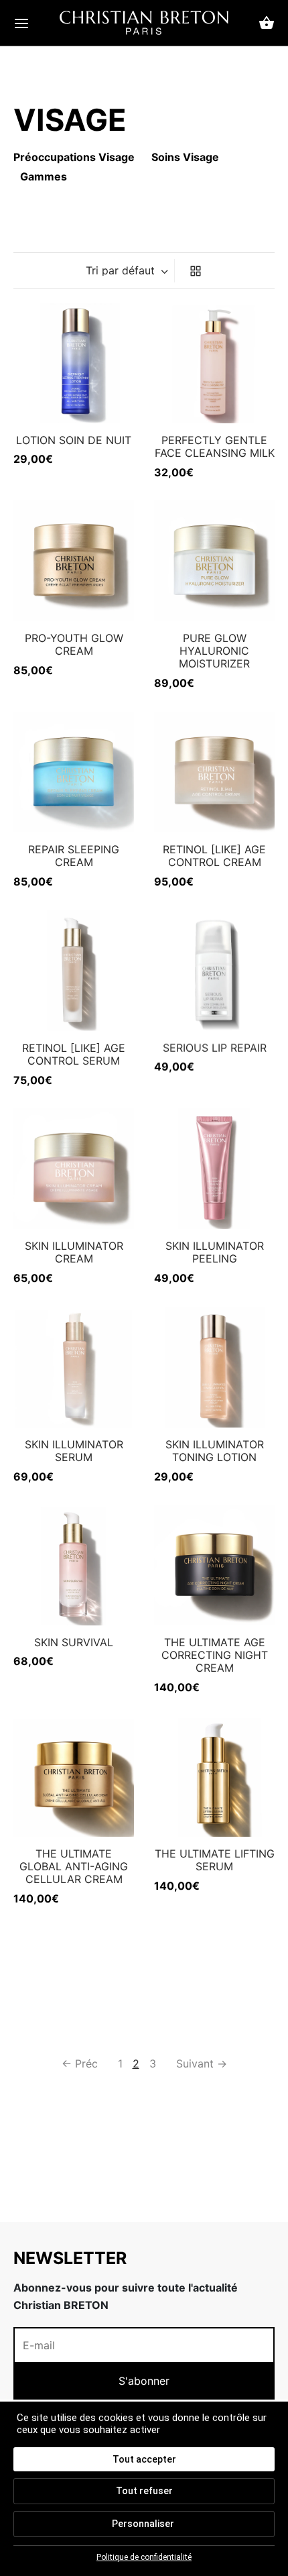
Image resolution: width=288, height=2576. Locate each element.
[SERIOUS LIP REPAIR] (214, 971)
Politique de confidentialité (144, 2557)
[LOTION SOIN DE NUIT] (74, 363)
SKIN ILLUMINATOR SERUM (74, 1451)
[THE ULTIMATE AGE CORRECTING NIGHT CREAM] (214, 1565)
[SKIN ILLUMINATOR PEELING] (214, 1169)
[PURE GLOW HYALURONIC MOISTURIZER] (214, 561)
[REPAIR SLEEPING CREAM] (74, 772)
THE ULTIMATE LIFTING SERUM (215, 1860)
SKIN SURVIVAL (74, 1642)
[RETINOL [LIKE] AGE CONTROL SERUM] (74, 971)
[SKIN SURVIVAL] (74, 1565)
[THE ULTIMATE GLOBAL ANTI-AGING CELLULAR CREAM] (74, 1776)
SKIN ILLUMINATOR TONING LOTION (215, 1451)
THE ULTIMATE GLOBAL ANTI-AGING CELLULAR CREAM (74, 1866)
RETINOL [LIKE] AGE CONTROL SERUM (74, 1054)
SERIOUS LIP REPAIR (215, 1048)
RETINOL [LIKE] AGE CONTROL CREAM (214, 856)
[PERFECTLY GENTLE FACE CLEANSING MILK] (214, 363)
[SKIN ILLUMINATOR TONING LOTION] (214, 1367)
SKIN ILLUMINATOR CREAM (74, 1252)
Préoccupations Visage (74, 157)
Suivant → (202, 2063)
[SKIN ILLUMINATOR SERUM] (74, 1367)
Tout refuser (144, 2491)
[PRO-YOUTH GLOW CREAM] (74, 561)
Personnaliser (143, 2524)
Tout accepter (144, 2459)
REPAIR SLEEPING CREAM (74, 856)
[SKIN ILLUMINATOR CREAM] (74, 1169)
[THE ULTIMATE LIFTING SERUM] (214, 1776)
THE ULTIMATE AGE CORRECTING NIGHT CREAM (215, 1655)
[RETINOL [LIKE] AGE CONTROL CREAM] (214, 772)
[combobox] (128, 270)
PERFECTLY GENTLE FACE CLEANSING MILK (215, 446)
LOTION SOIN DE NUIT (74, 440)
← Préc (80, 2063)
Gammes (44, 176)
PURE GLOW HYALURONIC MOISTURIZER (214, 651)
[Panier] (267, 23)
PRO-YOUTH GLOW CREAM (74, 644)
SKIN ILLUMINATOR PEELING (215, 1252)
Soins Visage (185, 157)
